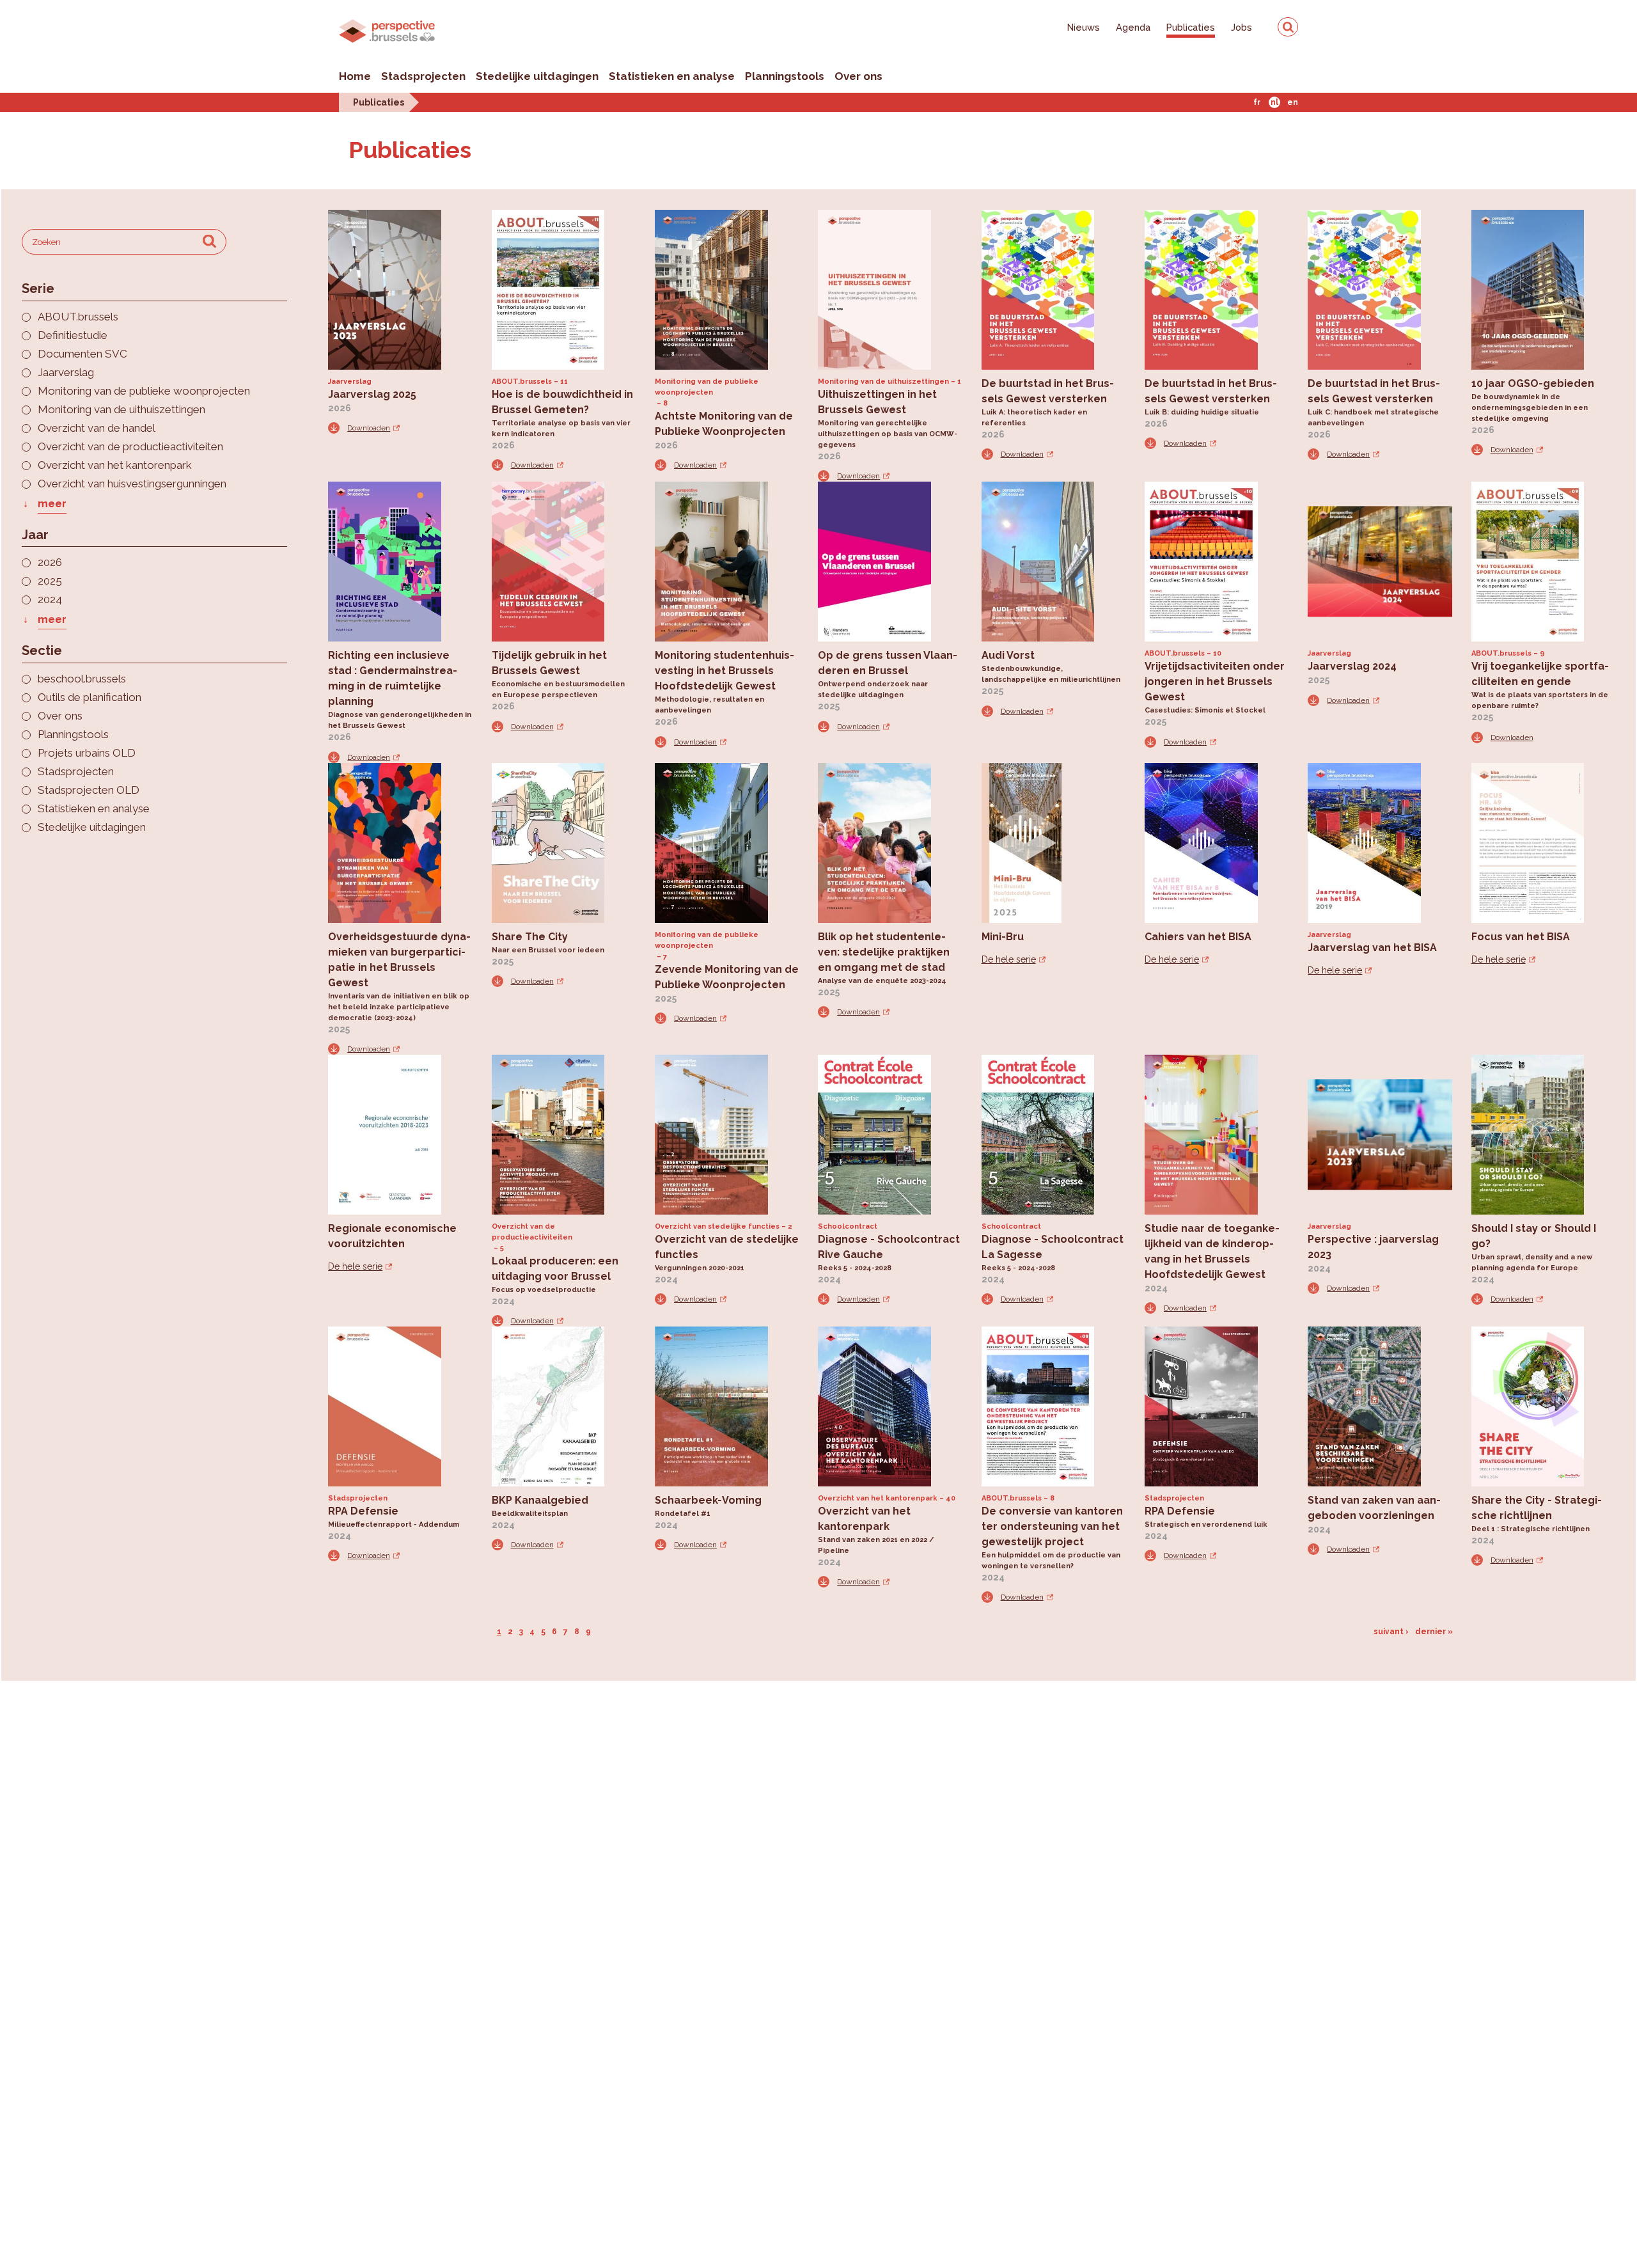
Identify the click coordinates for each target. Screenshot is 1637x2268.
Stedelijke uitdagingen (537, 76)
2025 (50, 581)
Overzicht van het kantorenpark (115, 465)
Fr (1257, 102)
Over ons (858, 76)
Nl (1274, 102)
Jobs (1241, 27)
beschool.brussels (82, 679)
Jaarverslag (66, 373)
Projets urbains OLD (87, 753)
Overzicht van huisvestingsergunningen (132, 484)
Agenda (1133, 27)
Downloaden (369, 428)
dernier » (1434, 1632)
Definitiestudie (73, 335)
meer (52, 504)
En (1293, 102)
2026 (50, 563)
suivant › (1391, 1632)
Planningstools (785, 76)
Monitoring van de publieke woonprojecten (144, 391)
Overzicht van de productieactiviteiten (130, 447)
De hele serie (1009, 959)
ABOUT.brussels (78, 317)
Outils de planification (90, 697)
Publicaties (1191, 27)
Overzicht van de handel (97, 428)
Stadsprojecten (423, 76)
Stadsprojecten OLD (89, 790)
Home (355, 76)
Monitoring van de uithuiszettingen (121, 410)
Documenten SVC (82, 354)
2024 (50, 600)
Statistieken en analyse (672, 76)
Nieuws (1084, 27)
